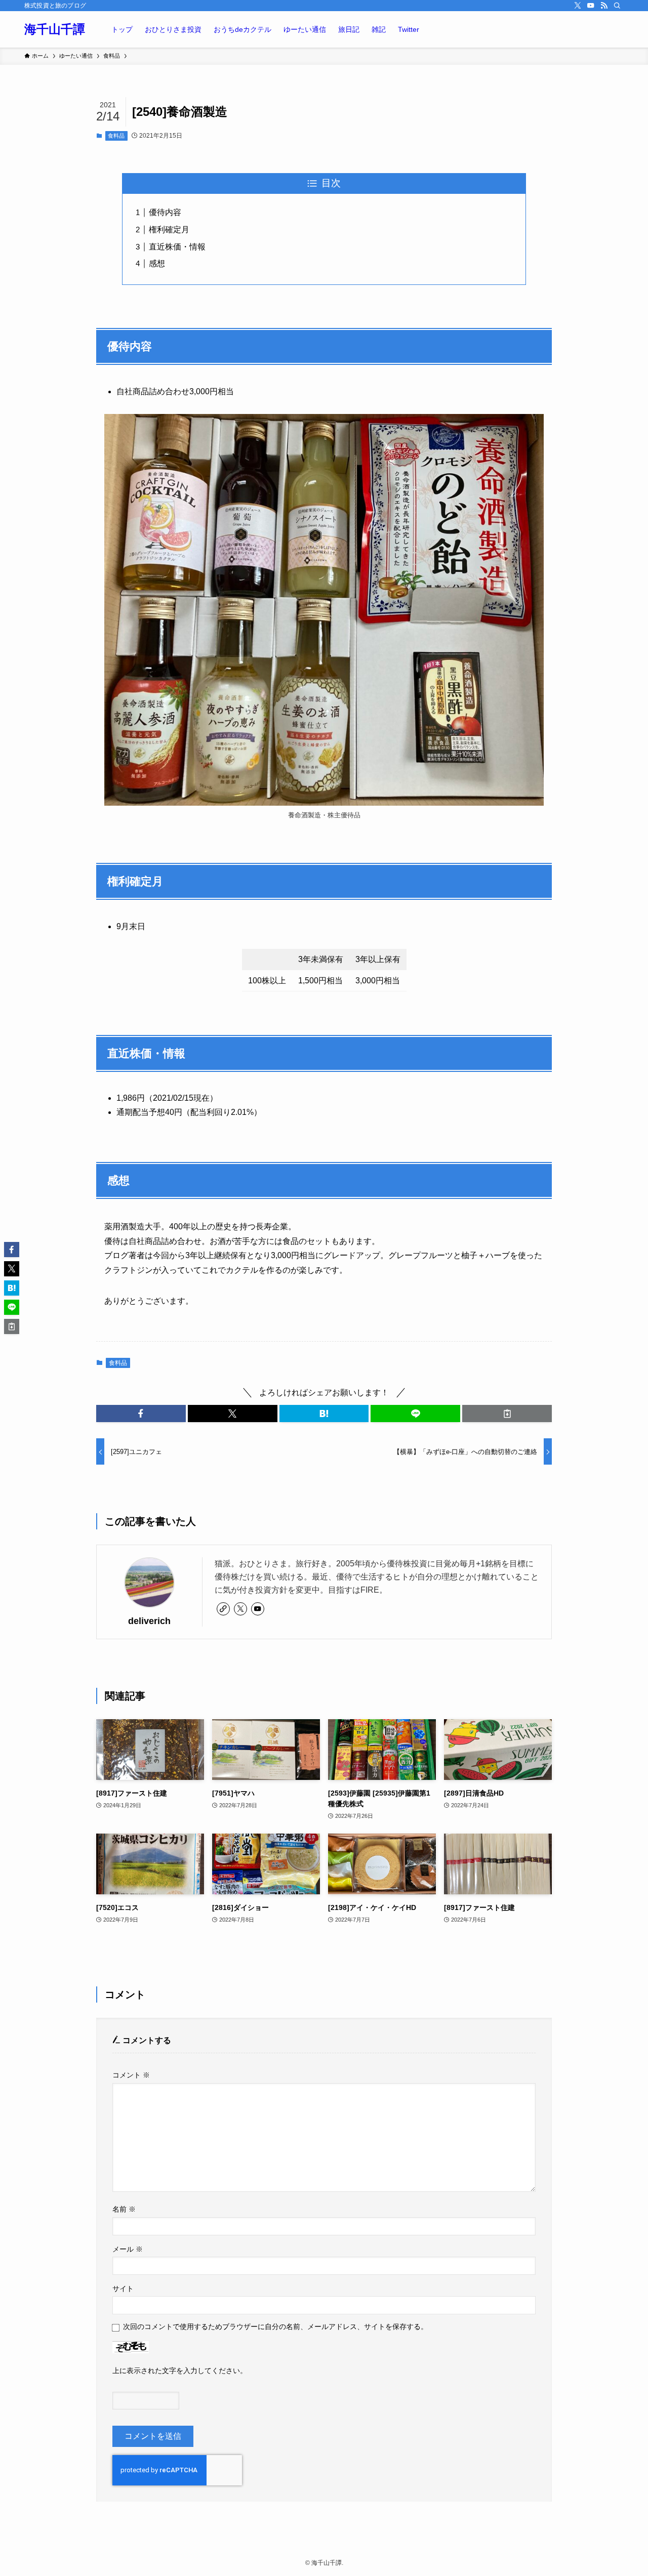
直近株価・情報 (177, 247)
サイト (123, 2289)
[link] (223, 1609)
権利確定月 (169, 230)
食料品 (116, 136)
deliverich (149, 1621)
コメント (131, 2075)
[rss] (604, 6)
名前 (124, 2209)
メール (128, 2249)
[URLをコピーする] (507, 1414)
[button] (141, 1414)
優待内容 (165, 212)
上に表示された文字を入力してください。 (180, 2371)
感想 (157, 263)
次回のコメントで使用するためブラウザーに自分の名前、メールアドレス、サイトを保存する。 (275, 2326)
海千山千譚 (55, 29)
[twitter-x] (578, 6)
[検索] (617, 6)
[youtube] (591, 6)
